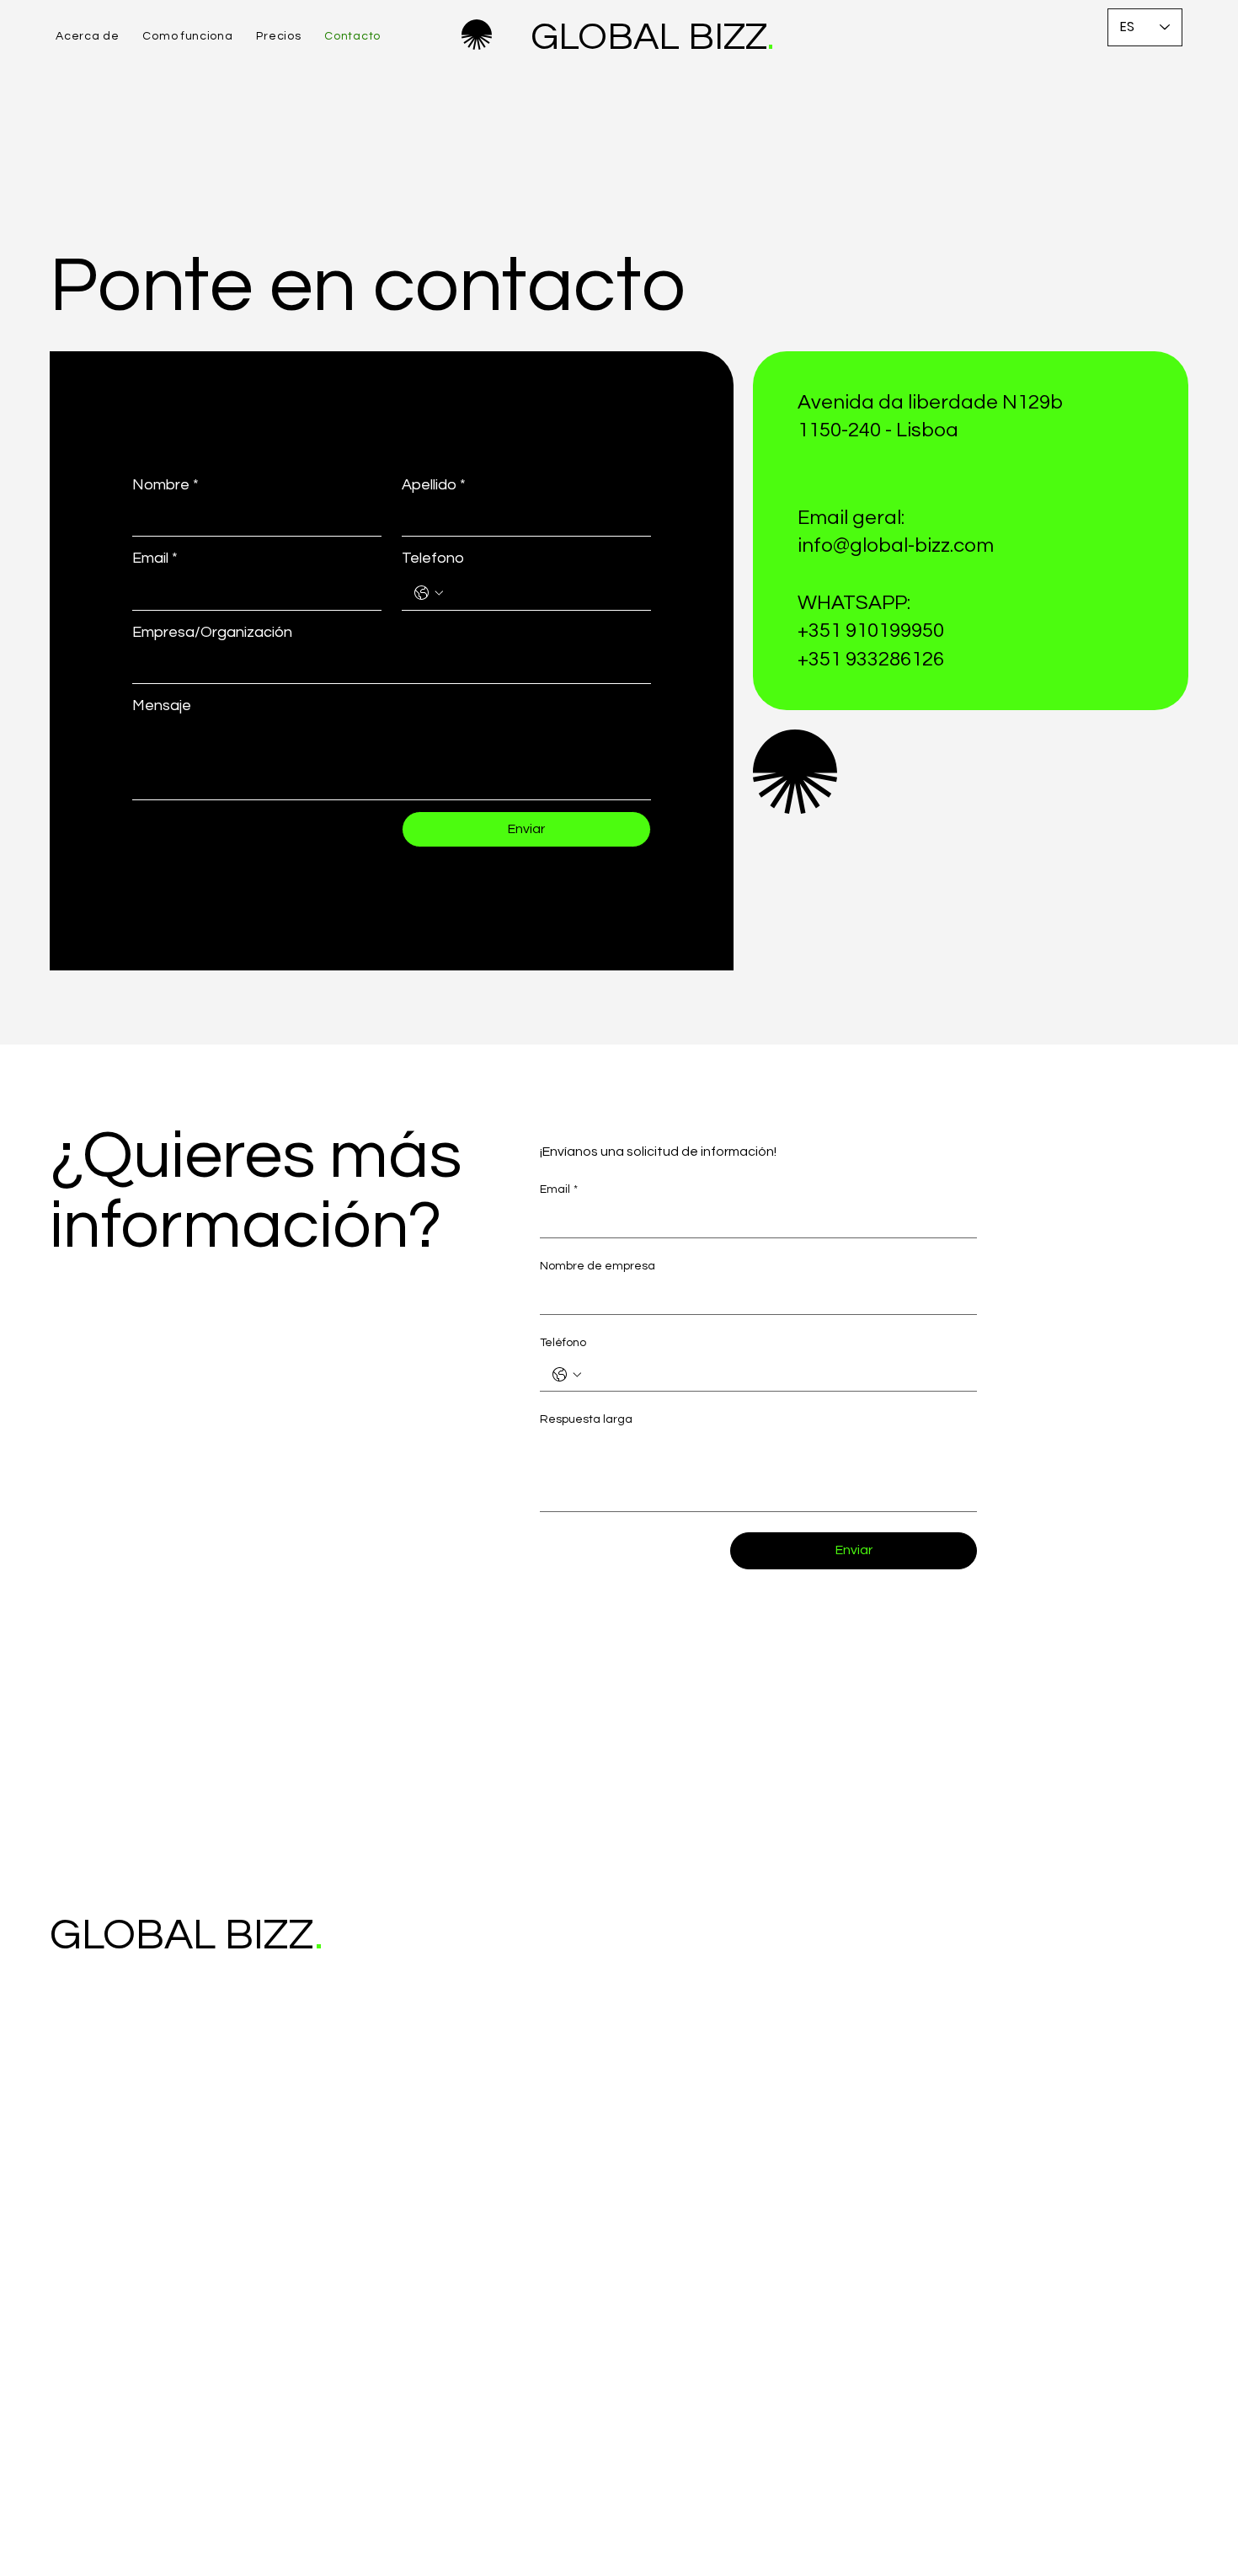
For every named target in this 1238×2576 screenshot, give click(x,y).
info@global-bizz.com (896, 545)
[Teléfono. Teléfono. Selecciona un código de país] (567, 1375)
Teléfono (563, 1343)
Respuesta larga (586, 1419)
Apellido (434, 485)
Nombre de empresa (598, 1266)
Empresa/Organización (212, 632)
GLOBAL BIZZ (640, 37)
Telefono (433, 558)
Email (155, 558)
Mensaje (162, 705)
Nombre (165, 485)
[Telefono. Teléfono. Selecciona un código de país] (429, 593)
